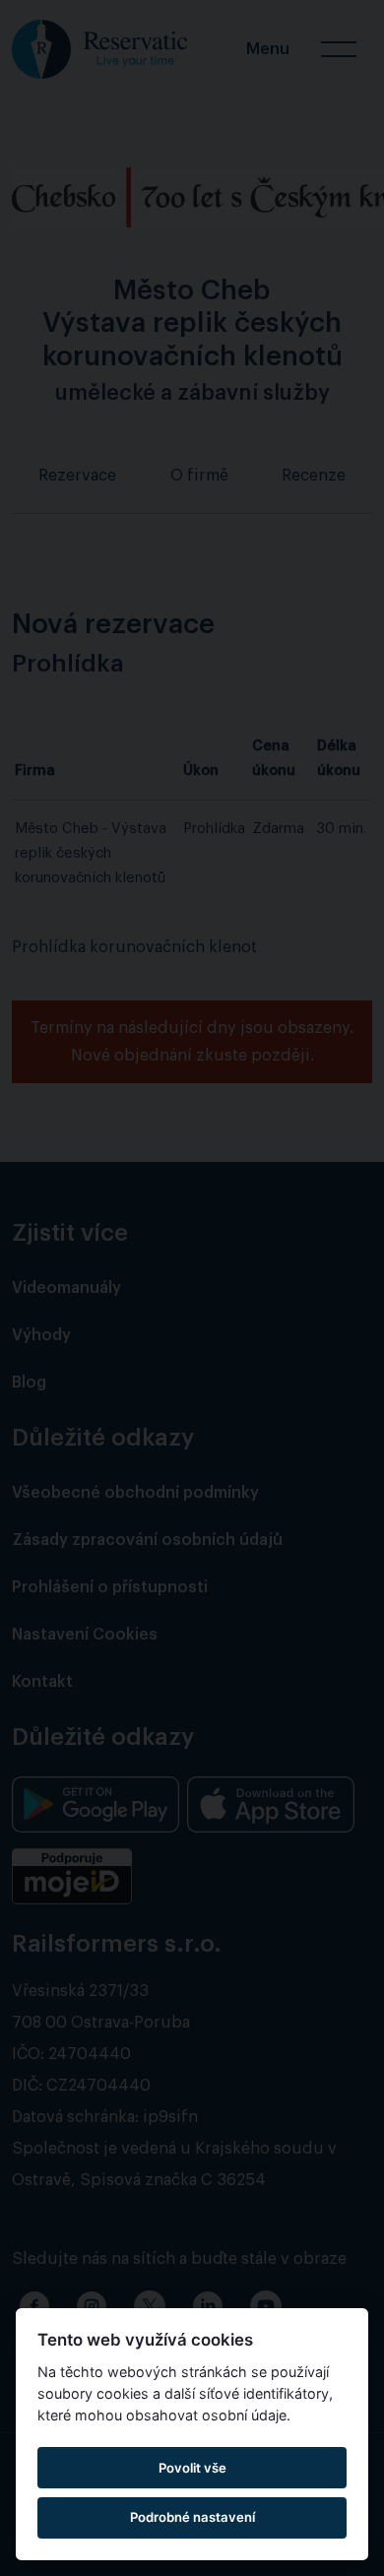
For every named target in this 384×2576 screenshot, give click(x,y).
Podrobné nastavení (192, 2517)
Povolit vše (192, 2468)
